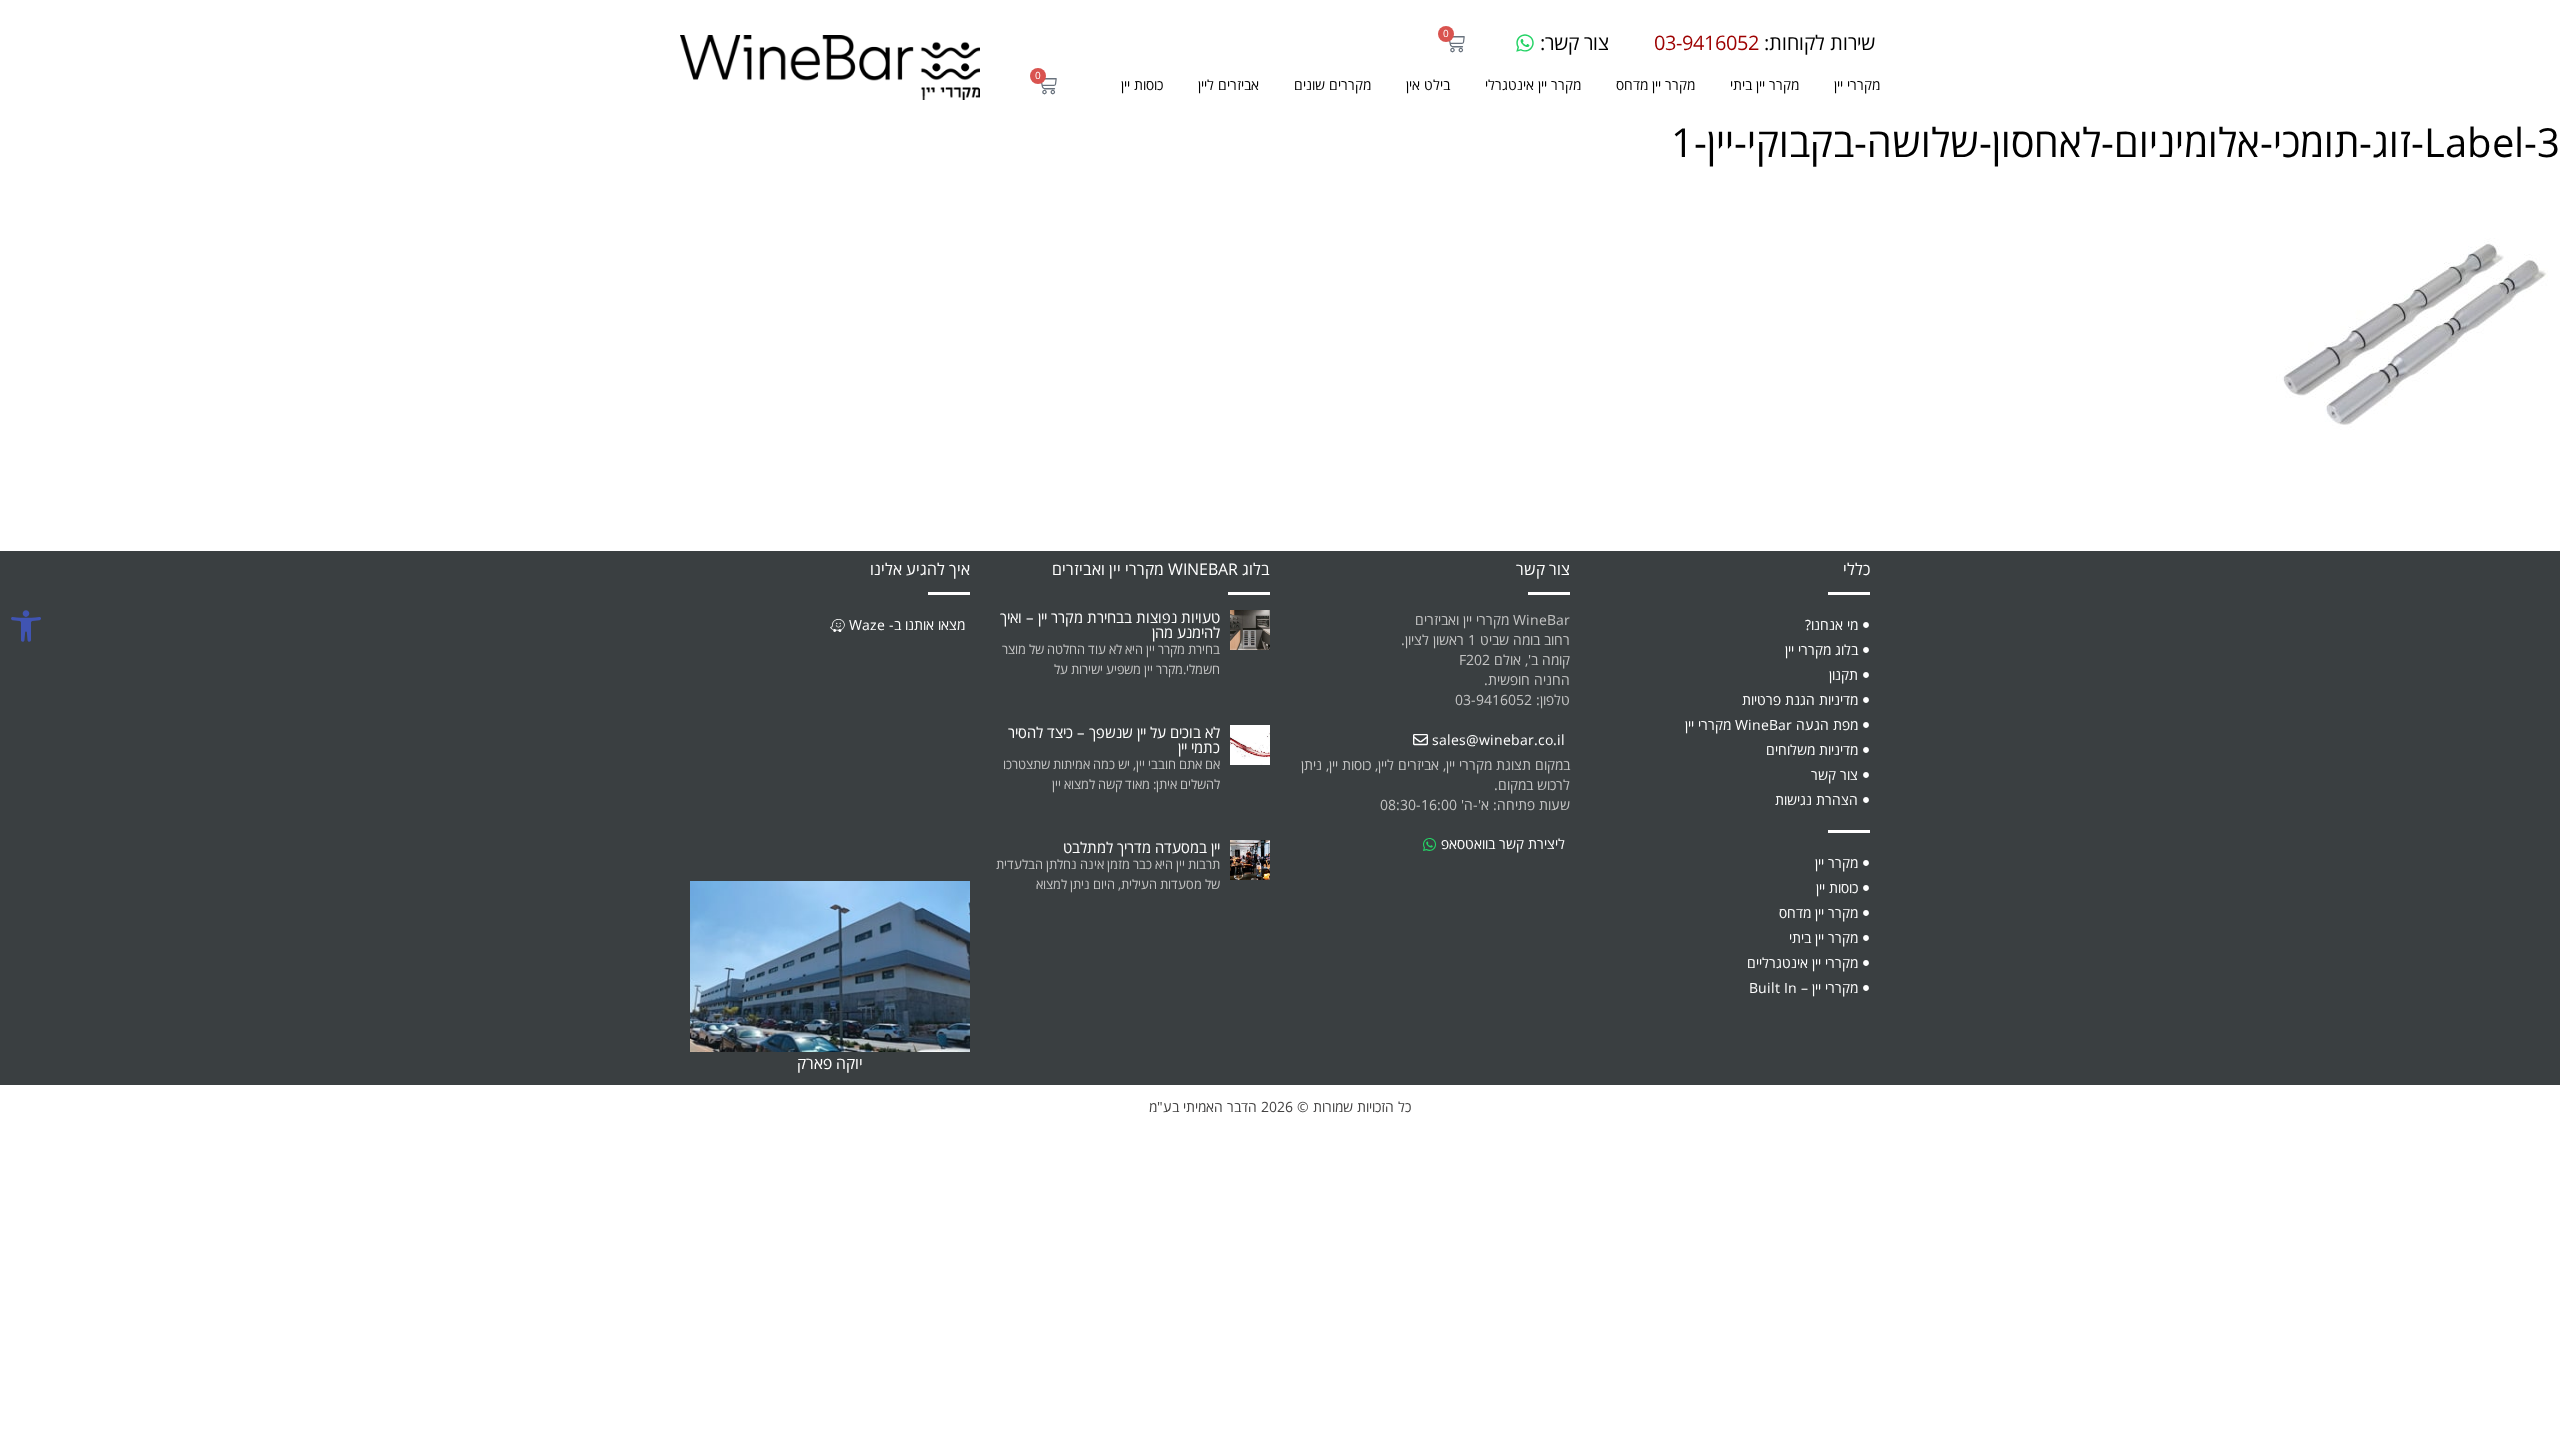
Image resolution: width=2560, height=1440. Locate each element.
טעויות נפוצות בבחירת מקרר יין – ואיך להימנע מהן (1110, 624)
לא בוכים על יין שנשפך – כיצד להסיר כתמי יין (1114, 739)
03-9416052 (1706, 43)
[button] (1332, 85)
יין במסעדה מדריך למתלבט (1141, 847)
